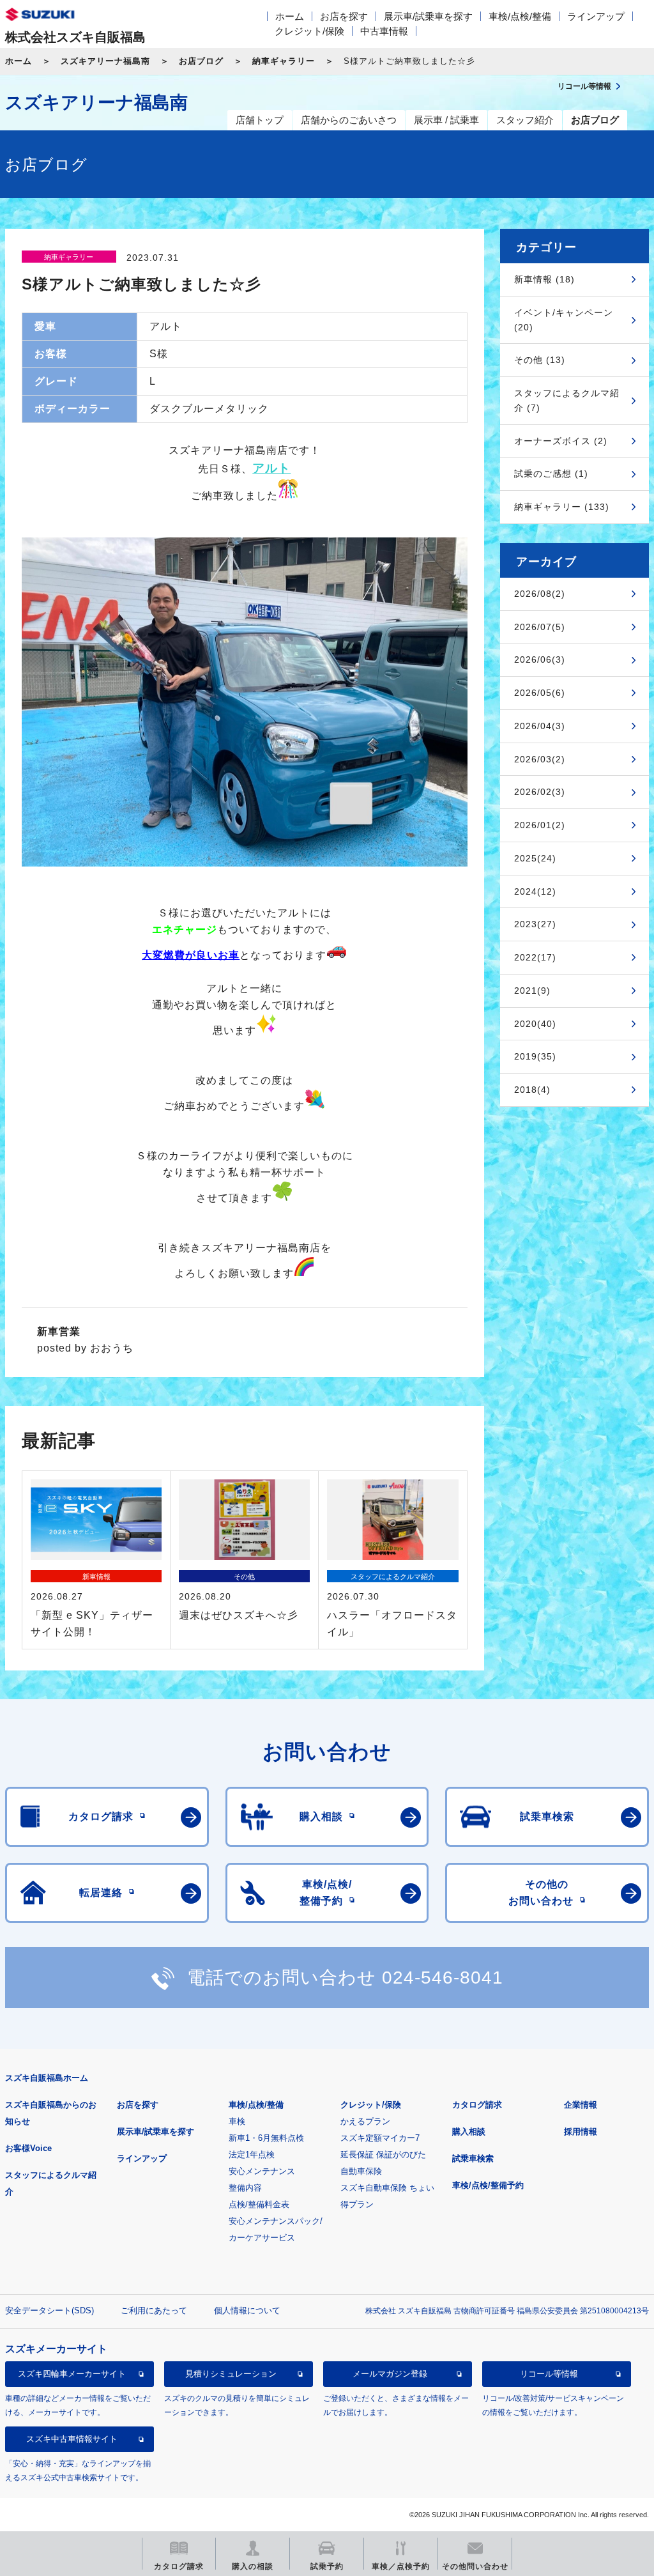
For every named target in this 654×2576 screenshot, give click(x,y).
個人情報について (247, 2310)
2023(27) (535, 924)
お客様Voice (28, 2148)
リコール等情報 (549, 2374)
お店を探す (344, 16)
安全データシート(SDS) (49, 2310)
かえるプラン (365, 2121)
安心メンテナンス (262, 2171)
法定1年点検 (252, 2155)
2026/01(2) (540, 825)
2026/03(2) (540, 759)
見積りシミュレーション (231, 2374)
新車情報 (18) (544, 279)
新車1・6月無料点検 (266, 2138)
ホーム (290, 16)
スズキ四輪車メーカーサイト (72, 2374)
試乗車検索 (473, 2158)
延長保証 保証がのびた (383, 2155)
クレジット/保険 (309, 31)
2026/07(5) (540, 627)
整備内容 (245, 2188)
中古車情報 (384, 31)
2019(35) (535, 1056)
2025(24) (535, 858)
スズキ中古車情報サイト (72, 2439)
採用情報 (581, 2132)
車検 (237, 2121)
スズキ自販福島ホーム (47, 2078)
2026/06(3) (540, 659)
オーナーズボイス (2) (561, 441)
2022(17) (535, 957)
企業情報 (581, 2105)
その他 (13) (540, 360)
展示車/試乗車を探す (428, 16)
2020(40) (535, 1024)
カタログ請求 (477, 2105)
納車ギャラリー (284, 61)
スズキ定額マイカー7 (380, 2138)
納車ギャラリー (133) (562, 507)
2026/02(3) (540, 792)
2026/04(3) (540, 726)
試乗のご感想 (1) (551, 474)
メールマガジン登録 (390, 2374)
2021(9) (532, 991)
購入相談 (469, 2132)
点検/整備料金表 (259, 2204)
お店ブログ (201, 61)
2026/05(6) (540, 693)
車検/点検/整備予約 (488, 2185)
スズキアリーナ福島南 (105, 61)
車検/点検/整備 (520, 16)
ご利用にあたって (154, 2310)
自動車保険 (361, 2171)
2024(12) (535, 891)
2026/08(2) (540, 594)
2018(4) (532, 1090)
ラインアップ (596, 16)
